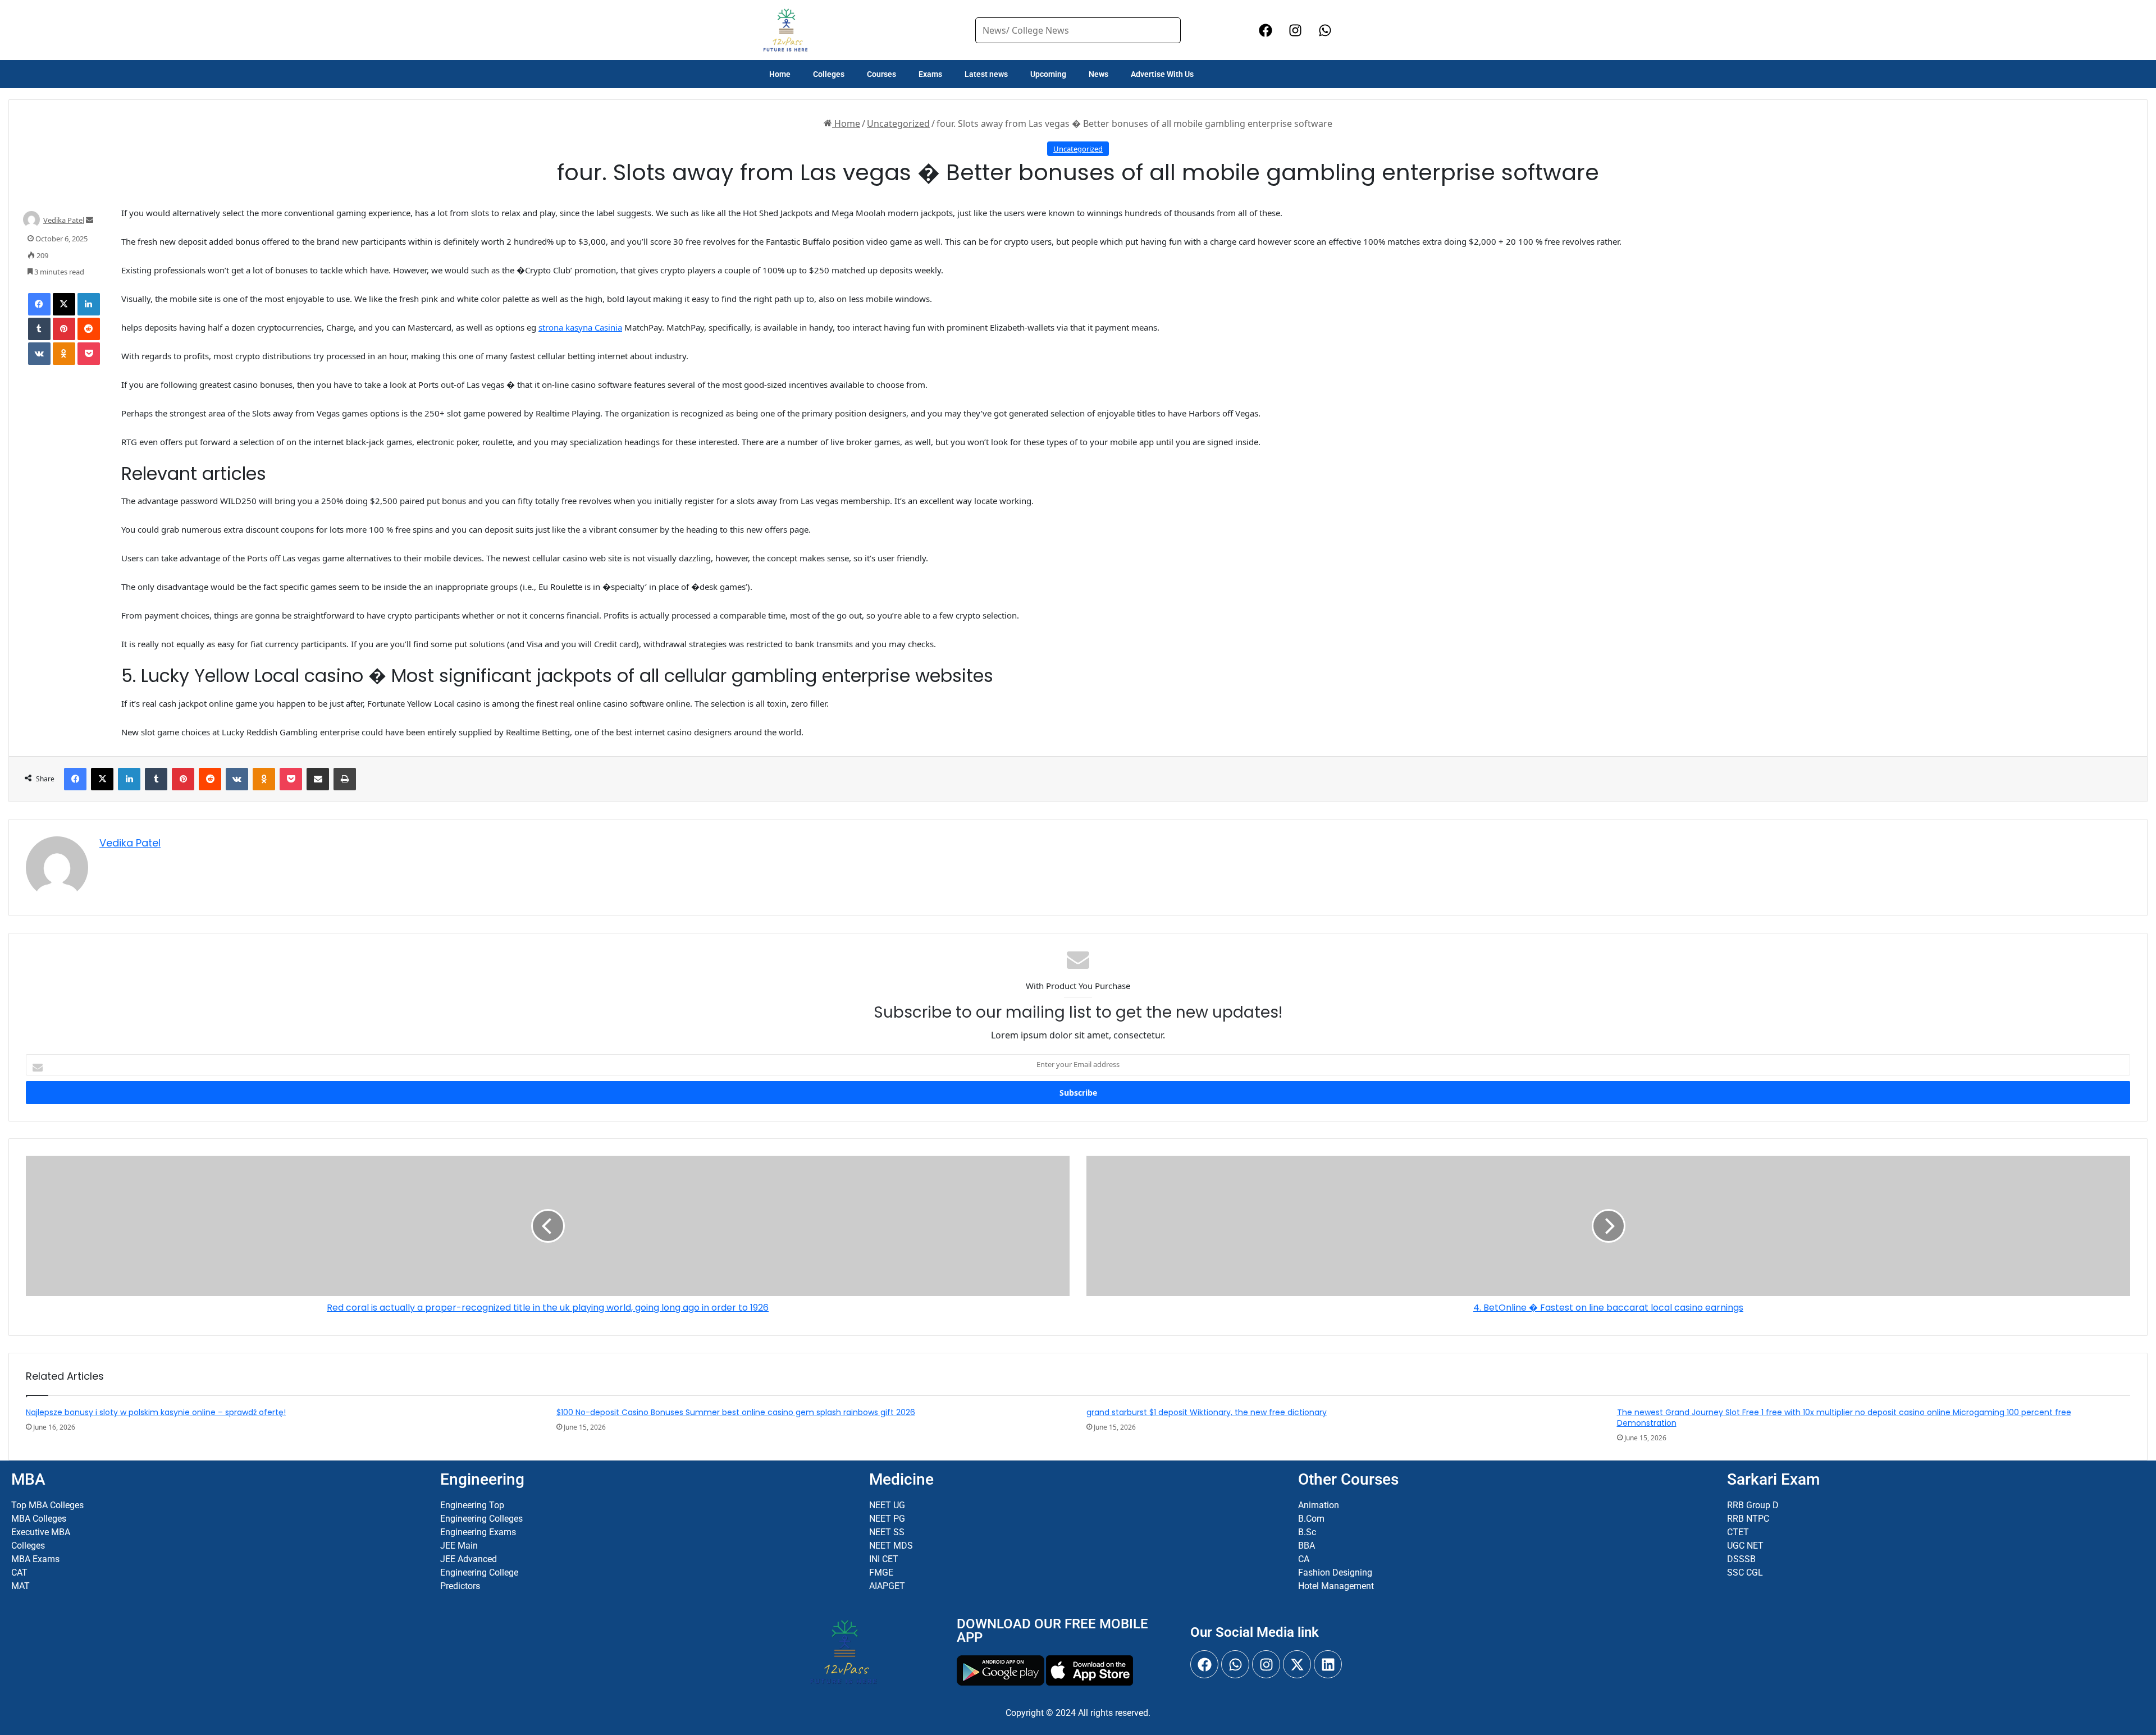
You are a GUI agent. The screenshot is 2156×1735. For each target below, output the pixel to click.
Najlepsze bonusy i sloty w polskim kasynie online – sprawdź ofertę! (156, 1412)
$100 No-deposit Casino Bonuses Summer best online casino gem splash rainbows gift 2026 (736, 1412)
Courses (881, 74)
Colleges (829, 74)
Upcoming (1048, 74)
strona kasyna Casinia (580, 327)
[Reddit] (89, 329)
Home (780, 74)
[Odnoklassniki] (64, 354)
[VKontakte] (39, 354)
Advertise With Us (1162, 74)
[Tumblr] (39, 329)
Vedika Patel (64, 220)
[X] (64, 304)
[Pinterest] (64, 329)
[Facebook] (39, 304)
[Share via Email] (318, 779)
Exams (930, 74)
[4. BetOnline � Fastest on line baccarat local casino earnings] (1608, 1226)
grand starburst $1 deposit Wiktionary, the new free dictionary (1207, 1412)
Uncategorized (898, 123)
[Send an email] (90, 220)
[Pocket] (89, 354)
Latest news (986, 74)
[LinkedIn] (89, 304)
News (1098, 74)
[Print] (345, 779)
